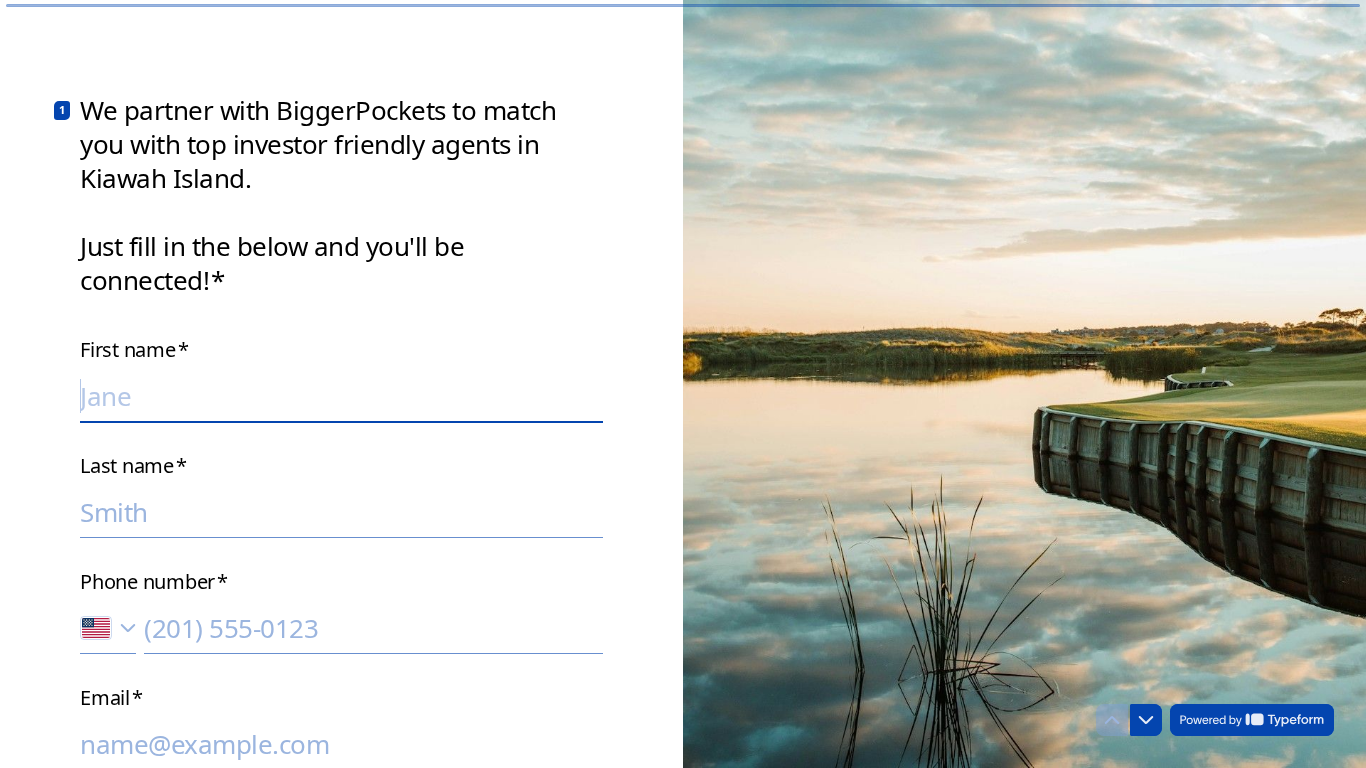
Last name (133, 466)
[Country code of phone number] (108, 628)
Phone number (154, 582)
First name (134, 350)
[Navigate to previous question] (1112, 720)
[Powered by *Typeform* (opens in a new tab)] (1252, 720)
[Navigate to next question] (1146, 720)
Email (111, 698)
